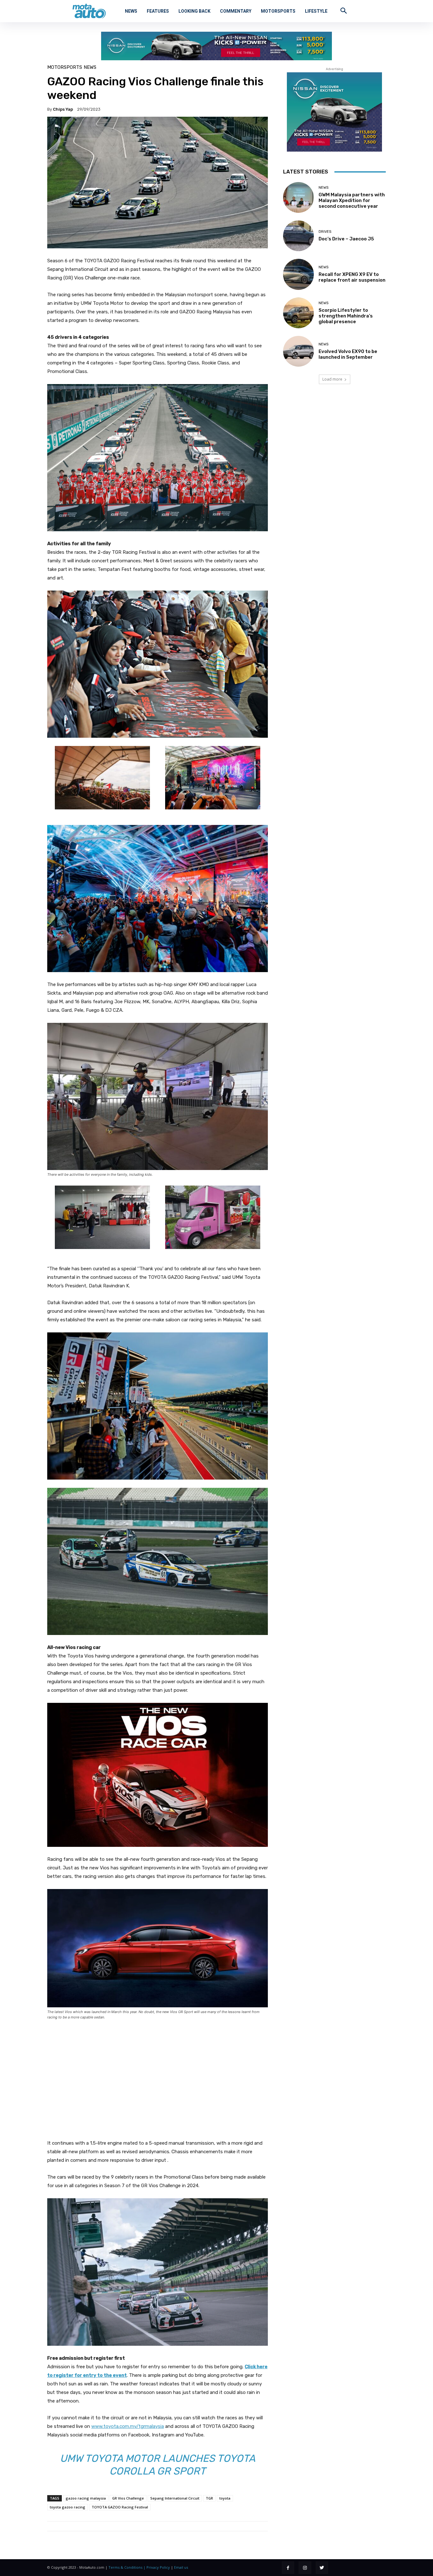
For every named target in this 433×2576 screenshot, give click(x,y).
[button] (344, 10)
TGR (209, 2498)
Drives (325, 232)
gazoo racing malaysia (86, 2498)
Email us (181, 2567)
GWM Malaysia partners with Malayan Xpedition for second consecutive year (352, 200)
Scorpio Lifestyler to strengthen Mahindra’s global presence (346, 316)
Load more (332, 379)
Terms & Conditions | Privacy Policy (139, 2567)
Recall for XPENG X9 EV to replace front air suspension (352, 277)
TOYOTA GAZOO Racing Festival (120, 2507)
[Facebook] (288, 2568)
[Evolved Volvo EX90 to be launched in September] (298, 351)
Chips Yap (63, 109)
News (90, 67)
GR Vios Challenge (128, 2498)
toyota (225, 2498)
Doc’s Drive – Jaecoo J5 (346, 239)
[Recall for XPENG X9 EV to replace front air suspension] (298, 274)
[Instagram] (305, 2568)
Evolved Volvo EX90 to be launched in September (348, 354)
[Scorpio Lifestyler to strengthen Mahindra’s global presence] (298, 313)
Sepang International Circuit (175, 2498)
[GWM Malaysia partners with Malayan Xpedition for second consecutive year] (298, 197)
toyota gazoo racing (68, 2507)
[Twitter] (322, 2568)
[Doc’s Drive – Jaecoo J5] (298, 236)
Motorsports (65, 67)
